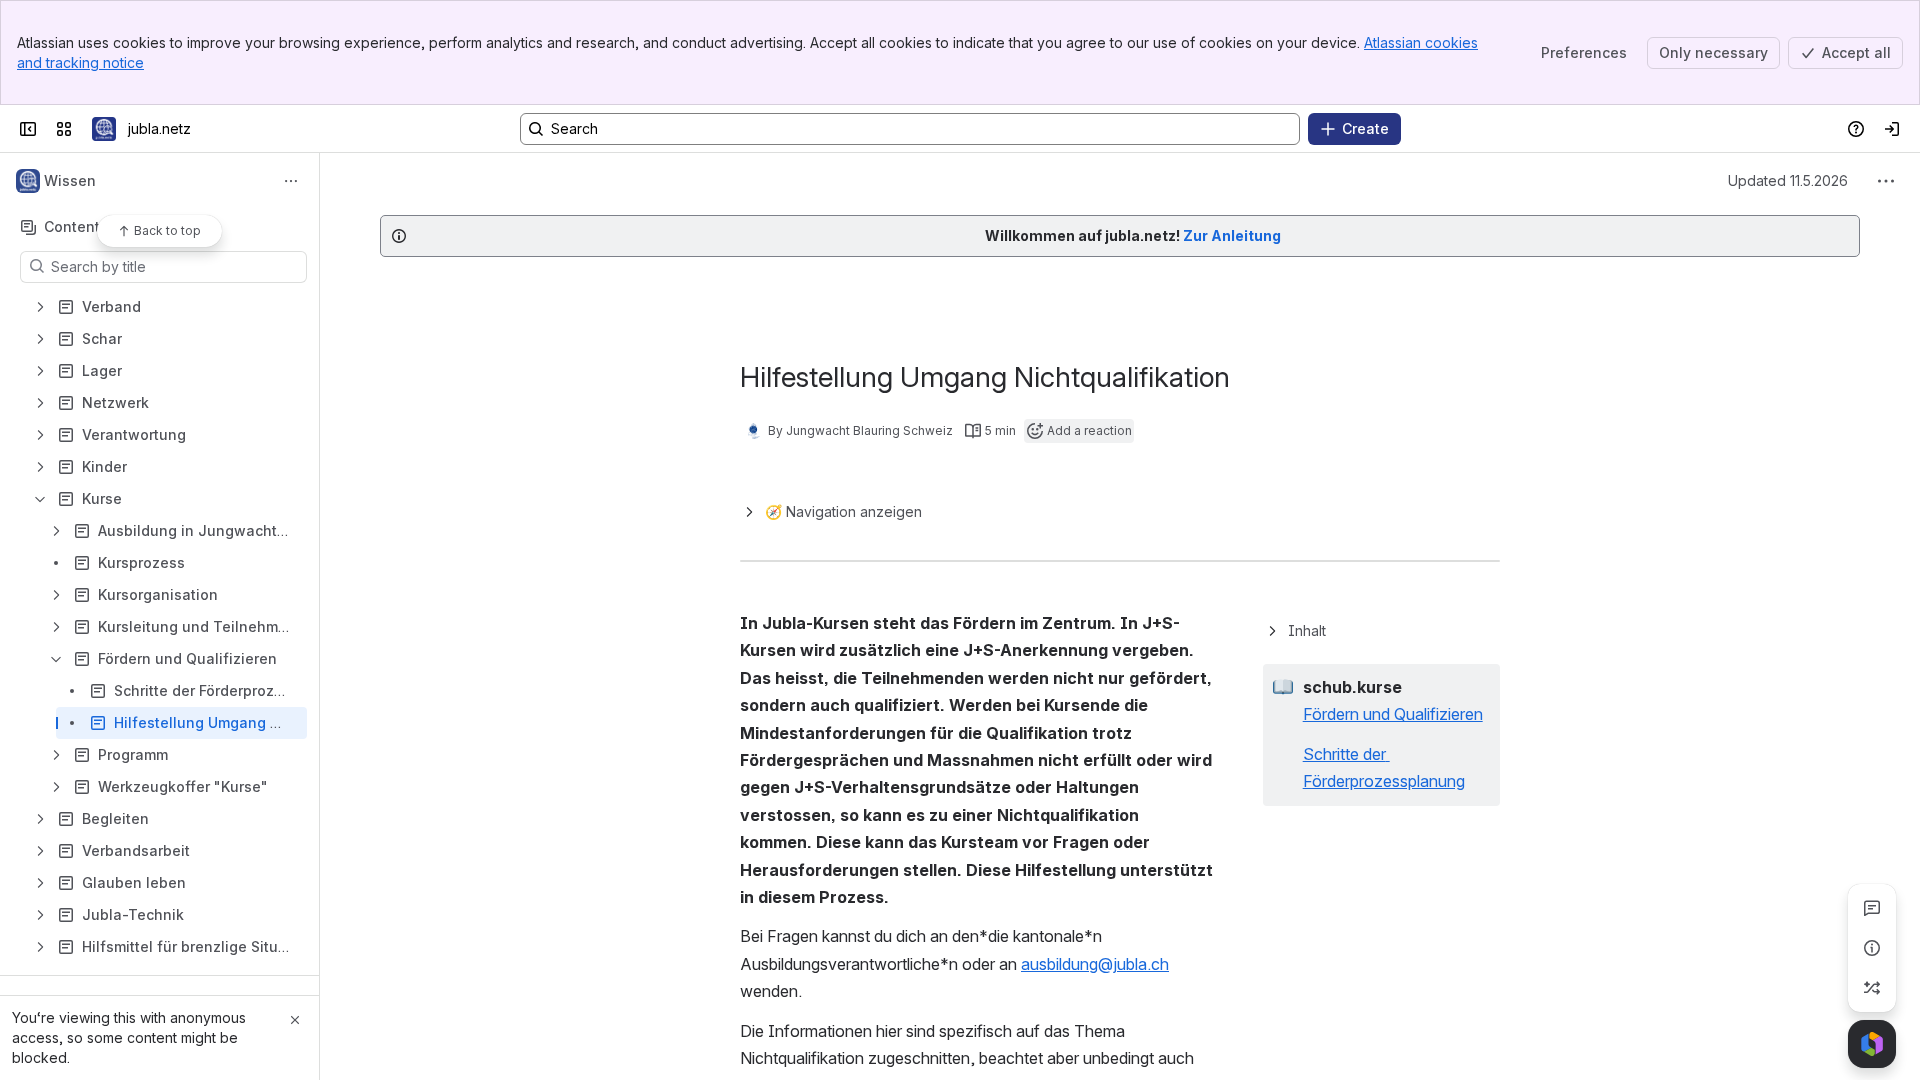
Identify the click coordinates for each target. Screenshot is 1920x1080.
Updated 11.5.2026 (1788, 180)
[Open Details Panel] (1872, 948)
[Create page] (1872, 988)
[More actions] (291, 181)
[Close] (295, 1020)
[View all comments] (1872, 908)
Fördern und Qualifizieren (1393, 714)
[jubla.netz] (104, 129)
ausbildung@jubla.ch (1095, 964)
